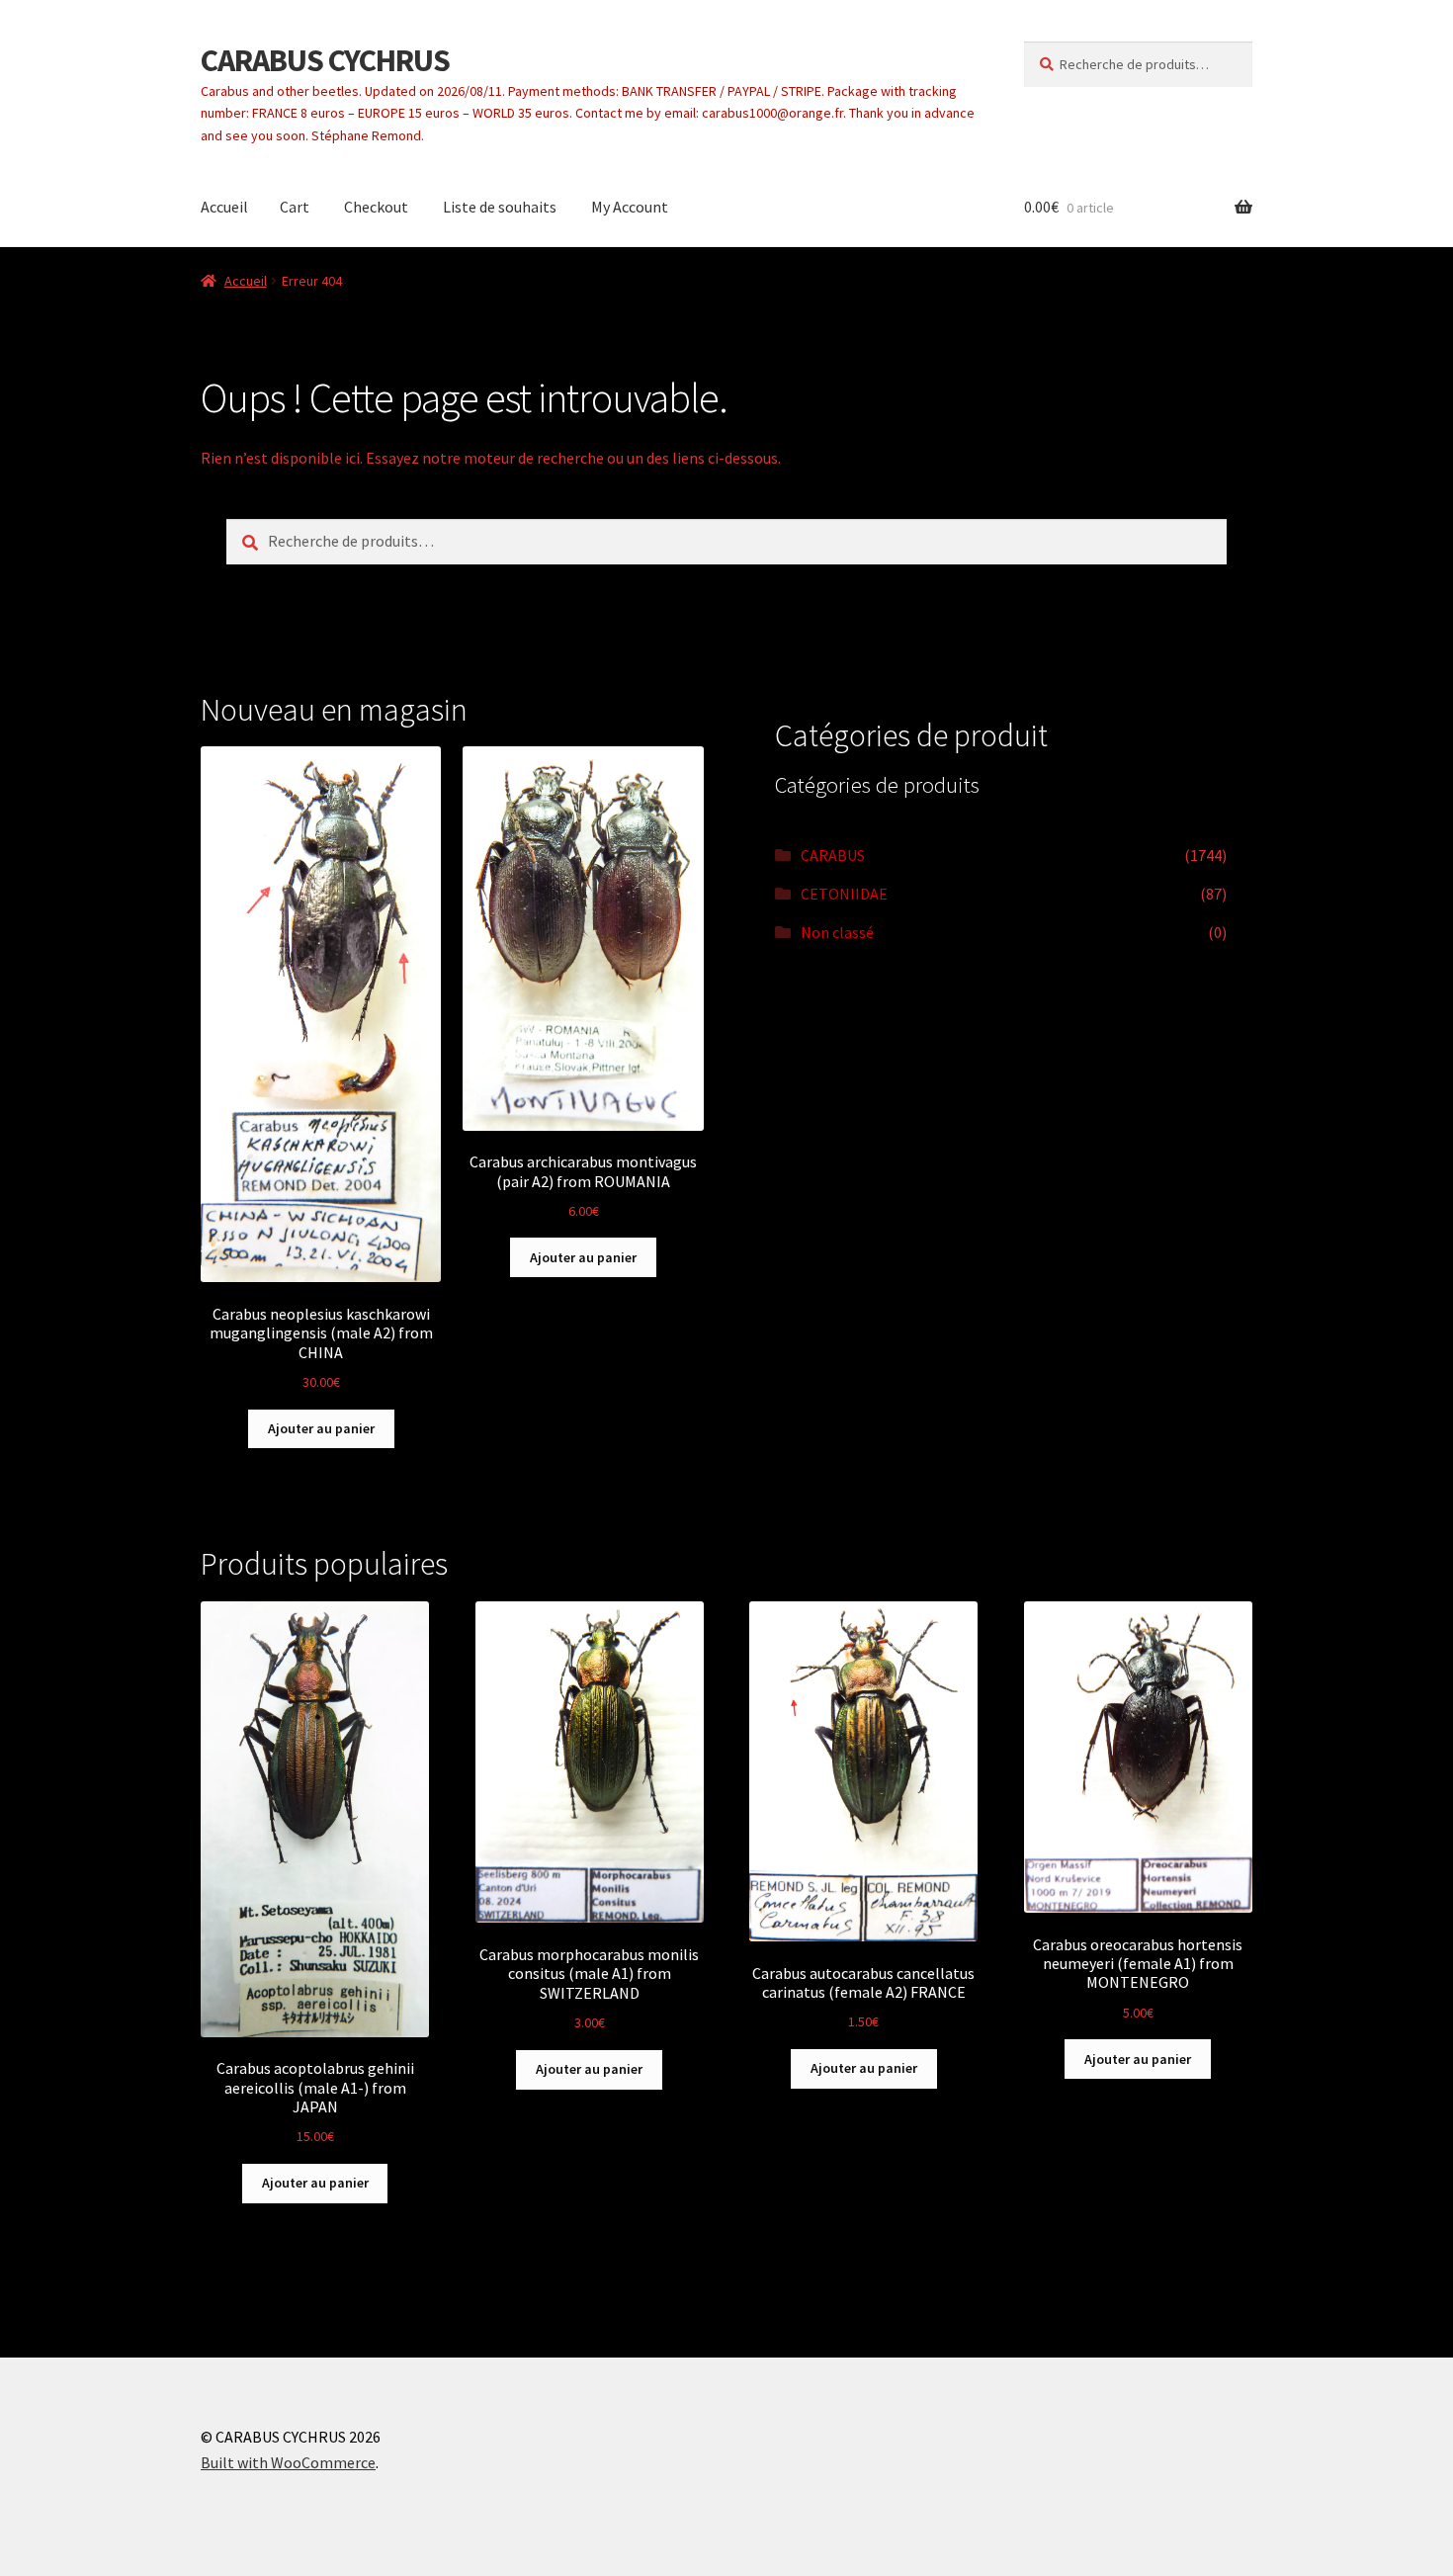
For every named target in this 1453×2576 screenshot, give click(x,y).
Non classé (837, 932)
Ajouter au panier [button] (321, 1428)
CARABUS (833, 855)
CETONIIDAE (844, 894)
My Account (630, 207)
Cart (295, 207)
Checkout (376, 207)
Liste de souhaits (500, 207)
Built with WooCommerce (288, 2462)
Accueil (224, 207)
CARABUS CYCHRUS (325, 60)
